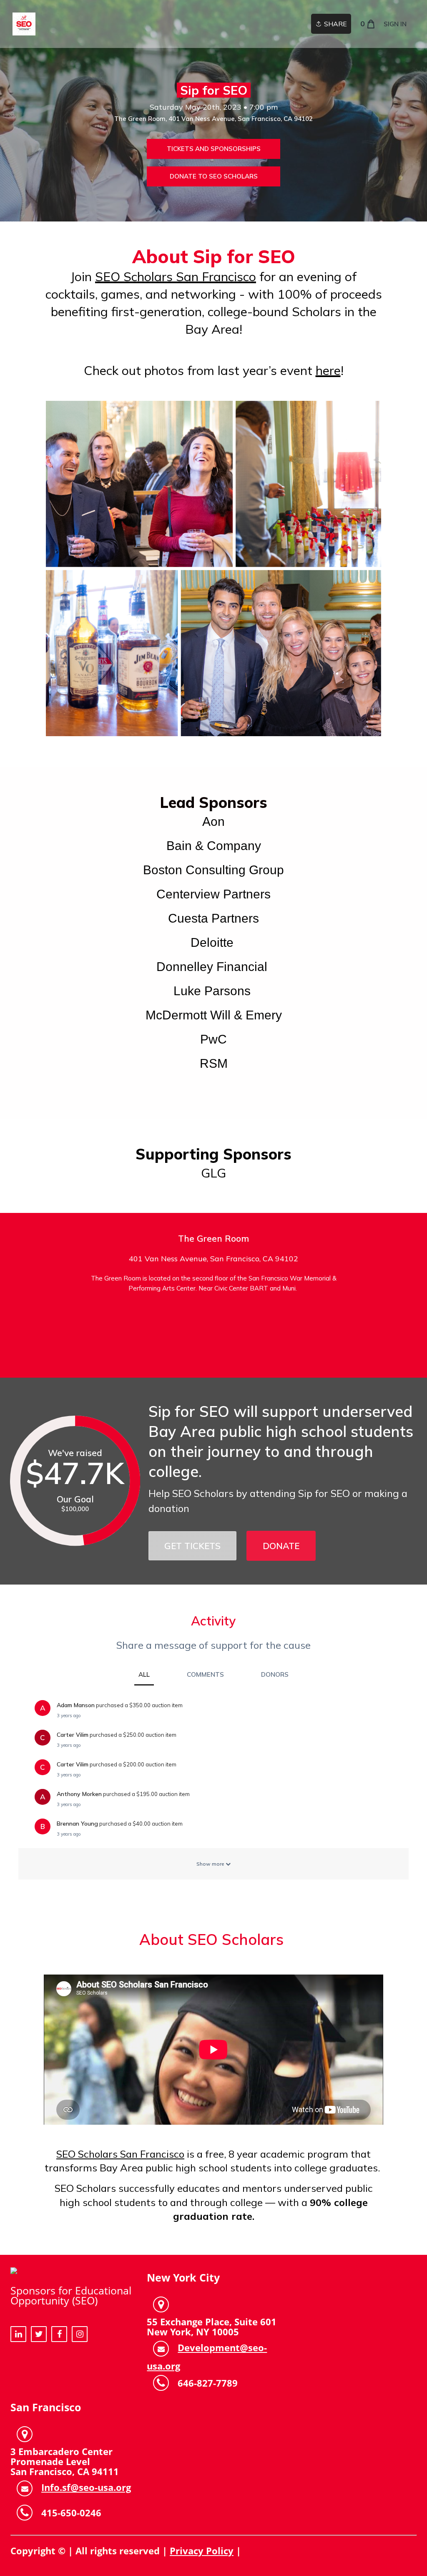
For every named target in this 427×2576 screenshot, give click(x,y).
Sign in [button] (395, 24)
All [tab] (144, 1674)
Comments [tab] (205, 1674)
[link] (24, 24)
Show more (211, 1864)
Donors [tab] (275, 1674)
